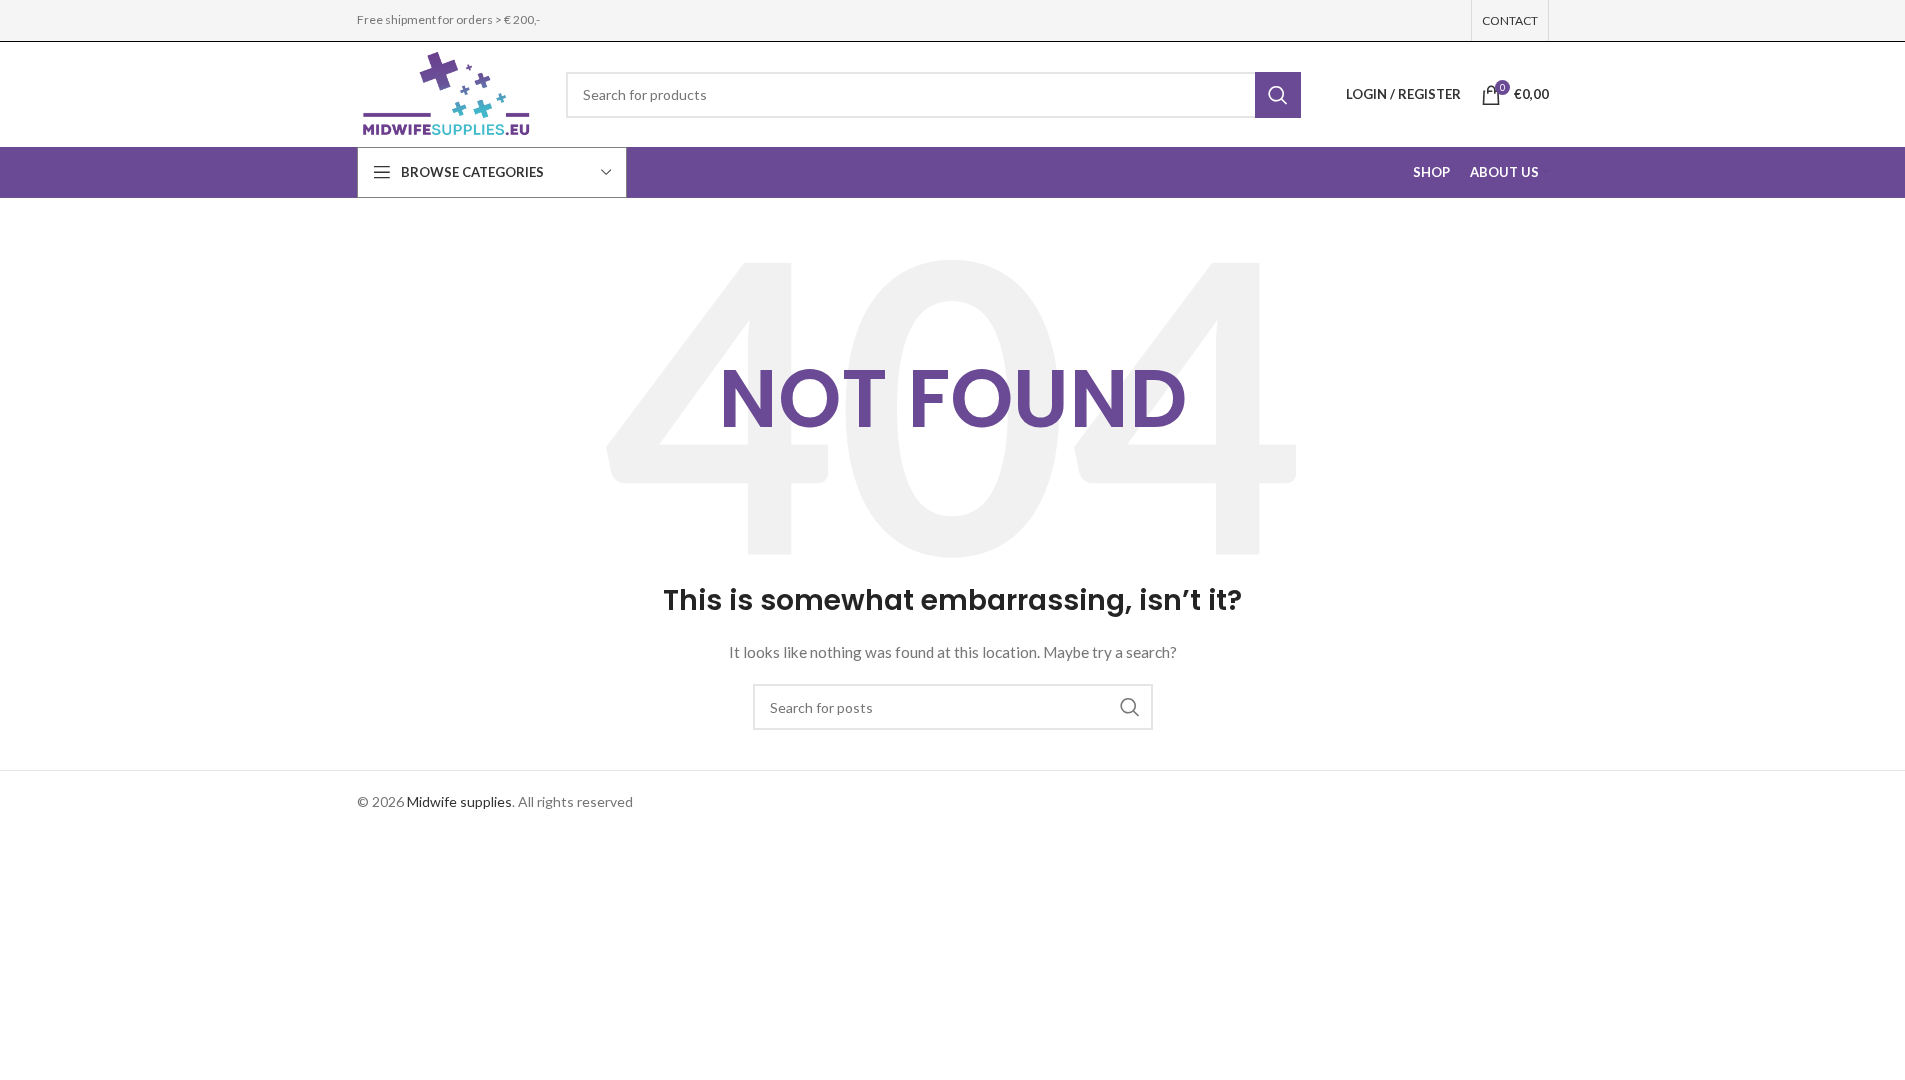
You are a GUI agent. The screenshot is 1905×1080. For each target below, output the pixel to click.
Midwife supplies (459, 801)
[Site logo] (447, 92)
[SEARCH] (1278, 95)
